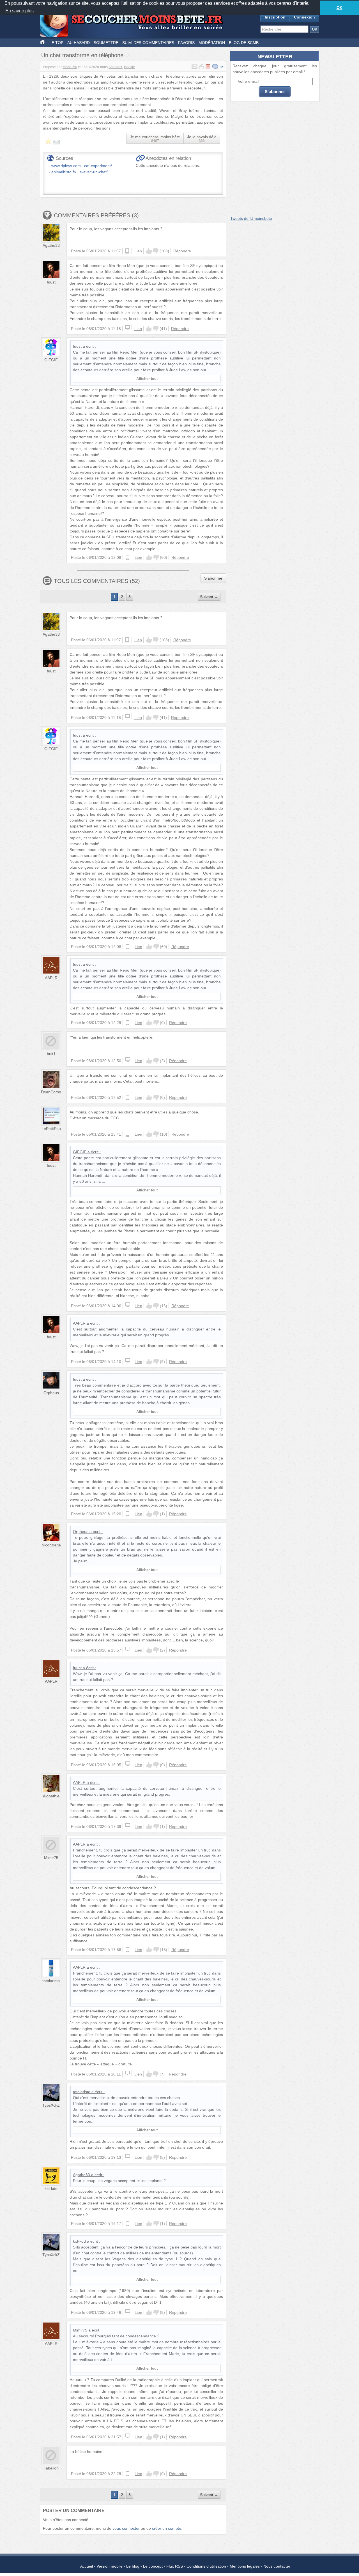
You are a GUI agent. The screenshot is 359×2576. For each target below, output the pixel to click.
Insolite (129, 67)
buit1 (51, 1054)
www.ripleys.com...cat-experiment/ (82, 166)
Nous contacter (277, 2566)
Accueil (87, 2566)
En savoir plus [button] (19, 11)
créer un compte (167, 2528)
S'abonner (213, 578)
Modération (212, 43)
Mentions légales (245, 2566)
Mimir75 (51, 1858)
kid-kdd (51, 2188)
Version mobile (110, 2566)
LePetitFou (51, 1129)
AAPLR (51, 978)
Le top (56, 43)
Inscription (275, 17)
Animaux (115, 67)
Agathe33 (51, 245)
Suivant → (209, 597)
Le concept (153, 2566)
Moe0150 (70, 67)
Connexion (304, 17)
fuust (51, 282)
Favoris (186, 43)
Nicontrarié (51, 1545)
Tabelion (51, 2468)
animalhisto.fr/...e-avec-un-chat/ (80, 172)
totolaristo (51, 1981)
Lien (138, 251)
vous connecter (126, 2528)
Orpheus (51, 1393)
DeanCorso (51, 1092)
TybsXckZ (51, 2105)
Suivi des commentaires (148, 43)
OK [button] (340, 8)
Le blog (133, 2566)
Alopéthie (51, 1796)
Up (149, 251)
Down (156, 251)
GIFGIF (51, 360)
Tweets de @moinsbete (251, 218)
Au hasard (79, 43)
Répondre (182, 251)
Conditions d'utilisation (206, 2566)
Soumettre (106, 43)
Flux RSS (175, 2566)
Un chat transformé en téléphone (82, 55)
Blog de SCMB (244, 43)
